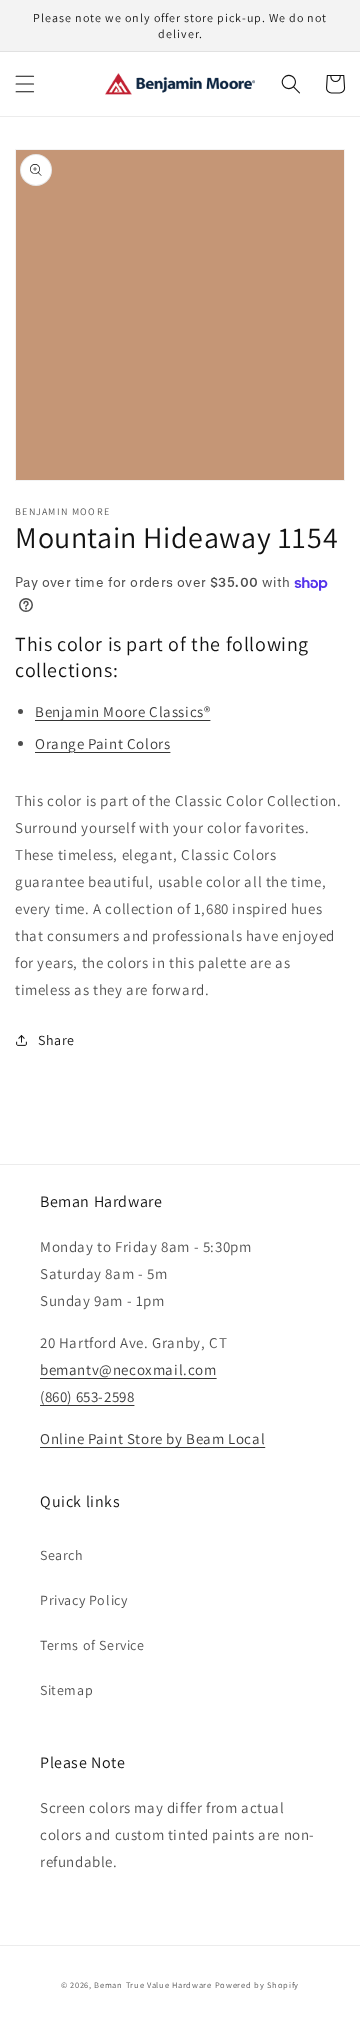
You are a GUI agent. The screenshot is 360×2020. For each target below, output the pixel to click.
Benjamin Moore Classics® (122, 711)
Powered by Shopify (257, 1984)
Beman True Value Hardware (153, 1984)
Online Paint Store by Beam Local (152, 1438)
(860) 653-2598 (87, 1396)
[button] (25, 84)
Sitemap (66, 1690)
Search (62, 1555)
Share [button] (56, 1040)
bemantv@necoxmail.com (128, 1369)
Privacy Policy (83, 1600)
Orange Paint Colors (102, 743)
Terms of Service (92, 1645)
